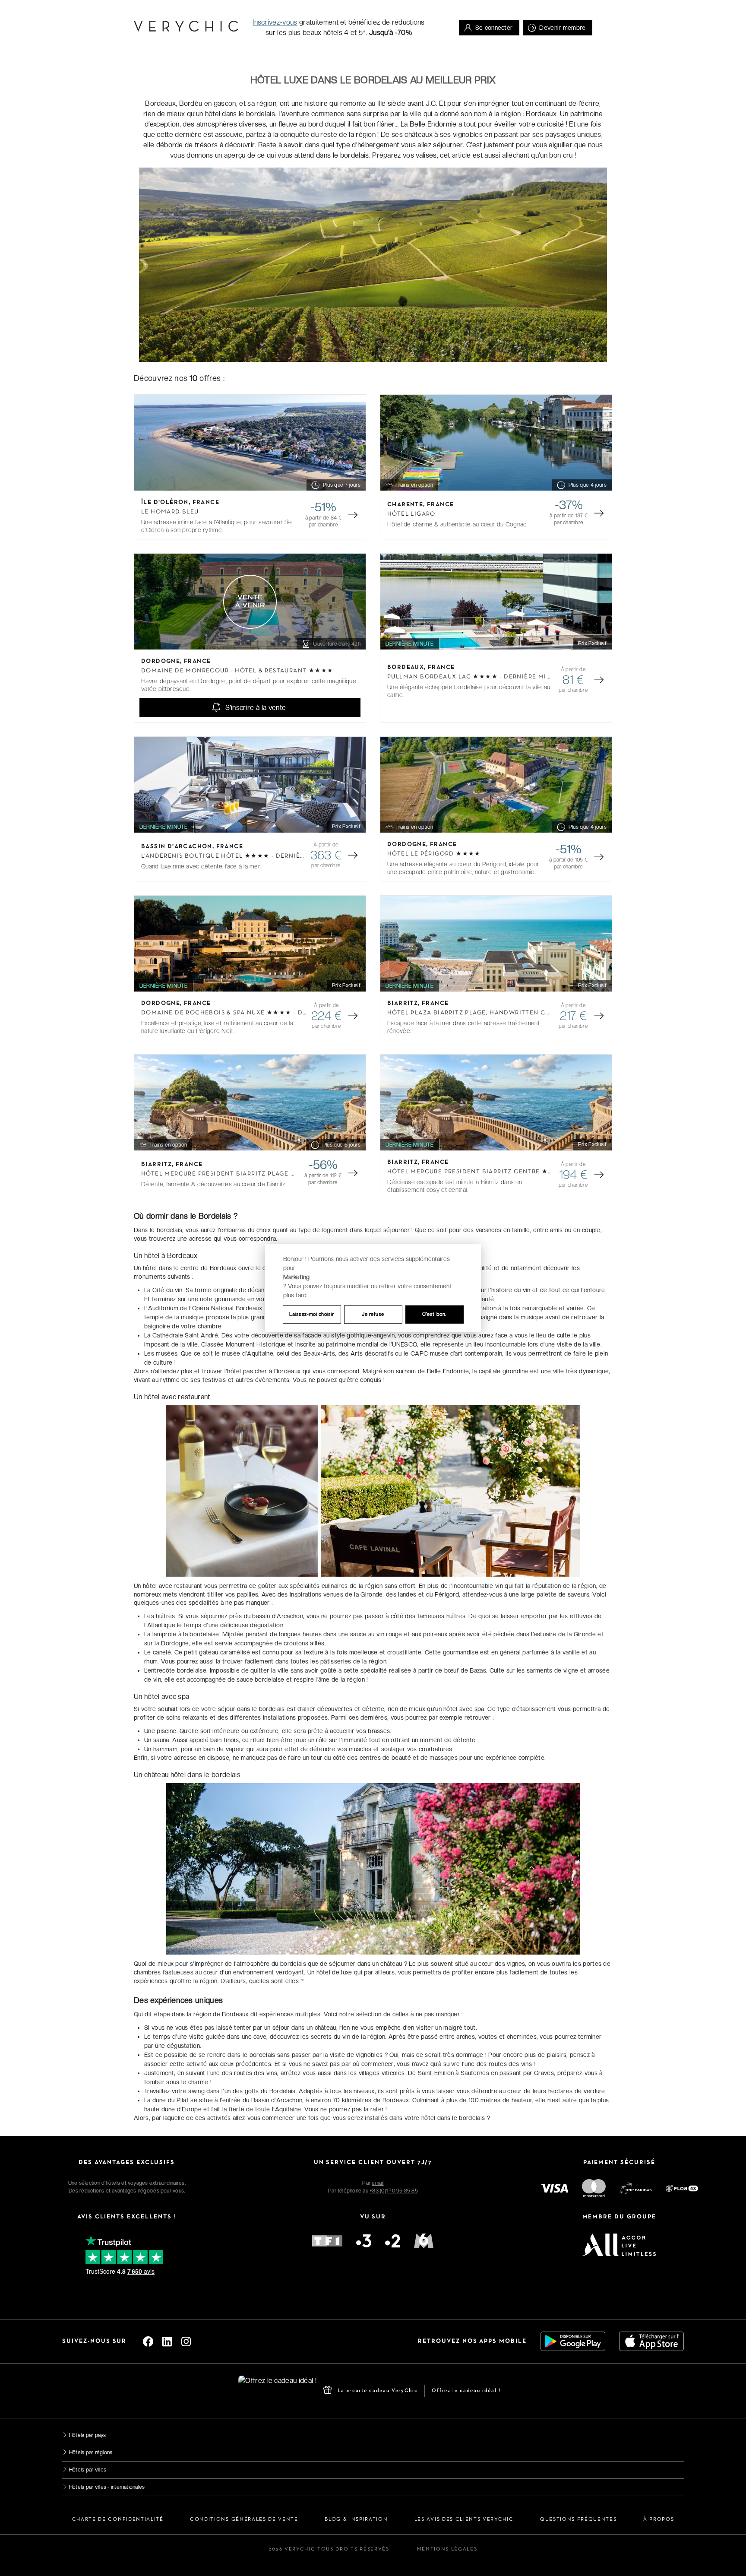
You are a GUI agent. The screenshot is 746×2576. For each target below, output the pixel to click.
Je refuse (373, 1314)
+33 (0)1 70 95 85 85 (394, 2191)
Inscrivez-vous (275, 22)
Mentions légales (447, 2549)
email (378, 2183)
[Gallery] (250, 443)
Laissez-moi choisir (312, 1314)
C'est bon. (434, 1314)
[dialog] (373, 1288)
